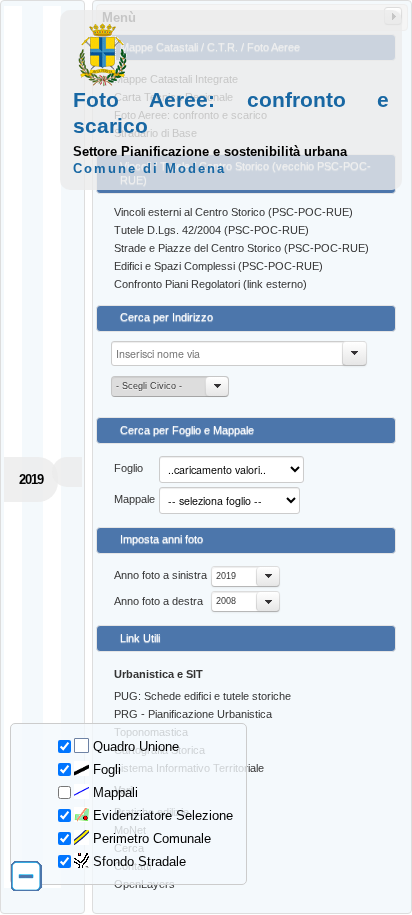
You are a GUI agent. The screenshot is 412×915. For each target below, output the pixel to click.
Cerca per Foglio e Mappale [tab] (187, 430)
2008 (226, 601)
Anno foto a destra (158, 601)
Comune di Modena (149, 168)
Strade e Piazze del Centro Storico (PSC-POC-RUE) (241, 248)
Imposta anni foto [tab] (161, 539)
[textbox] (239, 353)
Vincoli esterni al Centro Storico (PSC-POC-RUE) (233, 212)
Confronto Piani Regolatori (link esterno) (210, 284)
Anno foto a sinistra (160, 575)
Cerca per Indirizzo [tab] (166, 317)
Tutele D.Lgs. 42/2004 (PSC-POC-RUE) (211, 230)
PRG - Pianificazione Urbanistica (193, 714)
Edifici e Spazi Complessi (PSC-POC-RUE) (218, 266)
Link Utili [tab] (140, 638)
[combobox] (245, 576)
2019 (226, 576)
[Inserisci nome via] (355, 353)
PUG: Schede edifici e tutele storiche (202, 696)
